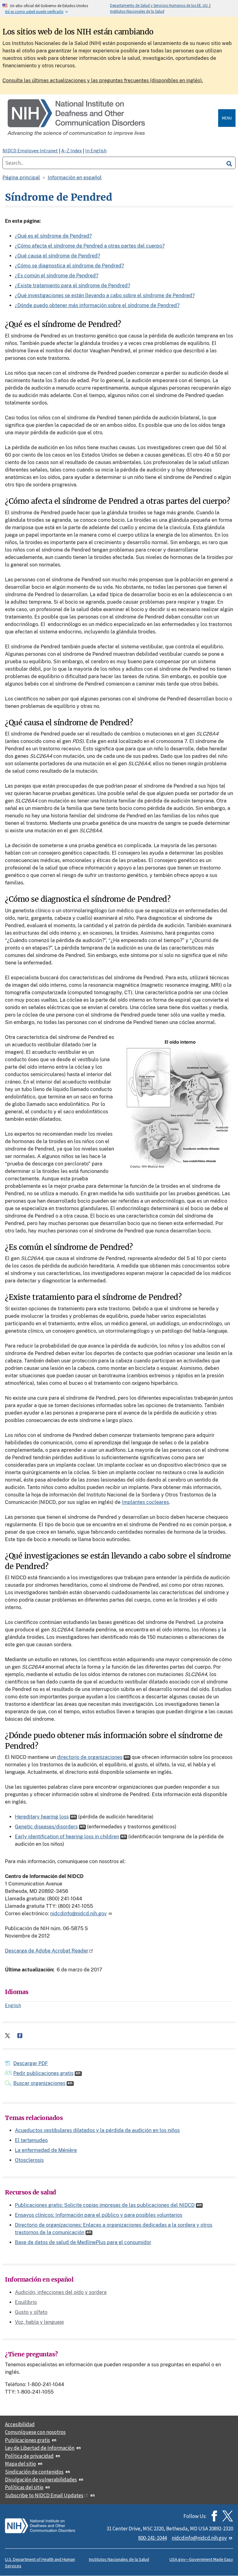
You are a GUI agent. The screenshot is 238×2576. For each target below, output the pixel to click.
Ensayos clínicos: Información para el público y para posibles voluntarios (99, 2215)
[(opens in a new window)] (228, 2516)
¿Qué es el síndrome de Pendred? (53, 236)
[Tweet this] (7, 2036)
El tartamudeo (31, 2140)
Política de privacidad (29, 2456)
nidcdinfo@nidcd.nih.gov (78, 1914)
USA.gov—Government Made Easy (201, 2559)
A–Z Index (72, 150)
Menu (227, 118)
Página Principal (21, 178)
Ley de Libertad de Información (40, 2448)
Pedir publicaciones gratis (43, 2073)
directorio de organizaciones (90, 1757)
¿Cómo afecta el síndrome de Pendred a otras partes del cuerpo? (90, 246)
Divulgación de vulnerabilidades (41, 2480)
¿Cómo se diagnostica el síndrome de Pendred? (69, 266)
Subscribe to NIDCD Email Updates (44, 2495)
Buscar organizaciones (39, 2083)
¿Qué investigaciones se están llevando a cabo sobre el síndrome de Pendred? (105, 295)
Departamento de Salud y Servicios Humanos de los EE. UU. (160, 5)
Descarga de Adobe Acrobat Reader (47, 1951)
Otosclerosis (29, 2160)
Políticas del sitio (24, 2487)
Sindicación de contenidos (34, 2472)
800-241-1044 (152, 2538)
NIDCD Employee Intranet (30, 150)
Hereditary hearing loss (42, 1817)
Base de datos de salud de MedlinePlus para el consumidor (83, 2242)
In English (96, 150)
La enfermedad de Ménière (46, 2150)
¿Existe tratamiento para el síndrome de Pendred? (73, 286)
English (13, 2005)
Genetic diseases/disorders (46, 1827)
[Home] (112, 118)
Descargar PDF (31, 2063)
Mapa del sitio (20, 2464)
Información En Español (75, 178)
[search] (229, 163)
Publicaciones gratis (27, 2440)
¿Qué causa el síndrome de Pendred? (57, 256)
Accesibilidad (20, 2424)
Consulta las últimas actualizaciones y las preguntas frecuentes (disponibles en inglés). (103, 80)
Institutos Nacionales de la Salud (137, 11)
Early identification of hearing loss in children (67, 1837)
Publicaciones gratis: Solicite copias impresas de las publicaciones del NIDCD (105, 2205)
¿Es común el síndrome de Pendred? (57, 276)
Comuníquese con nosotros (35, 2432)
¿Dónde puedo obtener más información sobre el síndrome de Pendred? (97, 305)
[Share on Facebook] (20, 2036)
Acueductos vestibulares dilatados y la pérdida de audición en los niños (97, 2130)
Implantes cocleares (145, 1502)
